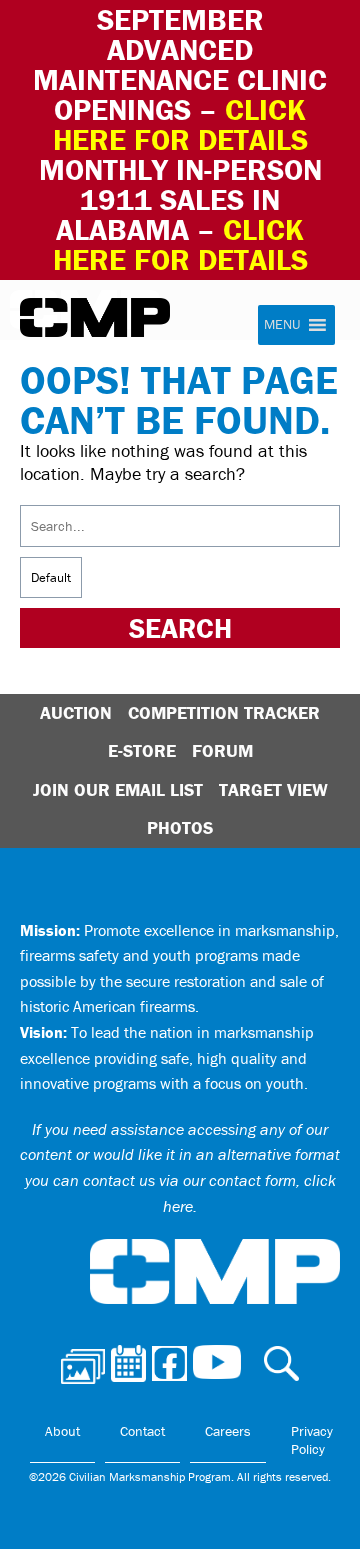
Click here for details (180, 124)
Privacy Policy (312, 1440)
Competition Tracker (224, 712)
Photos (180, 827)
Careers (228, 1431)
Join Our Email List (118, 789)
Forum (222, 750)
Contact (142, 1431)
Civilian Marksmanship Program (95, 318)
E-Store (142, 750)
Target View (273, 789)
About (62, 1431)
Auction (76, 712)
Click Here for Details (180, 244)
